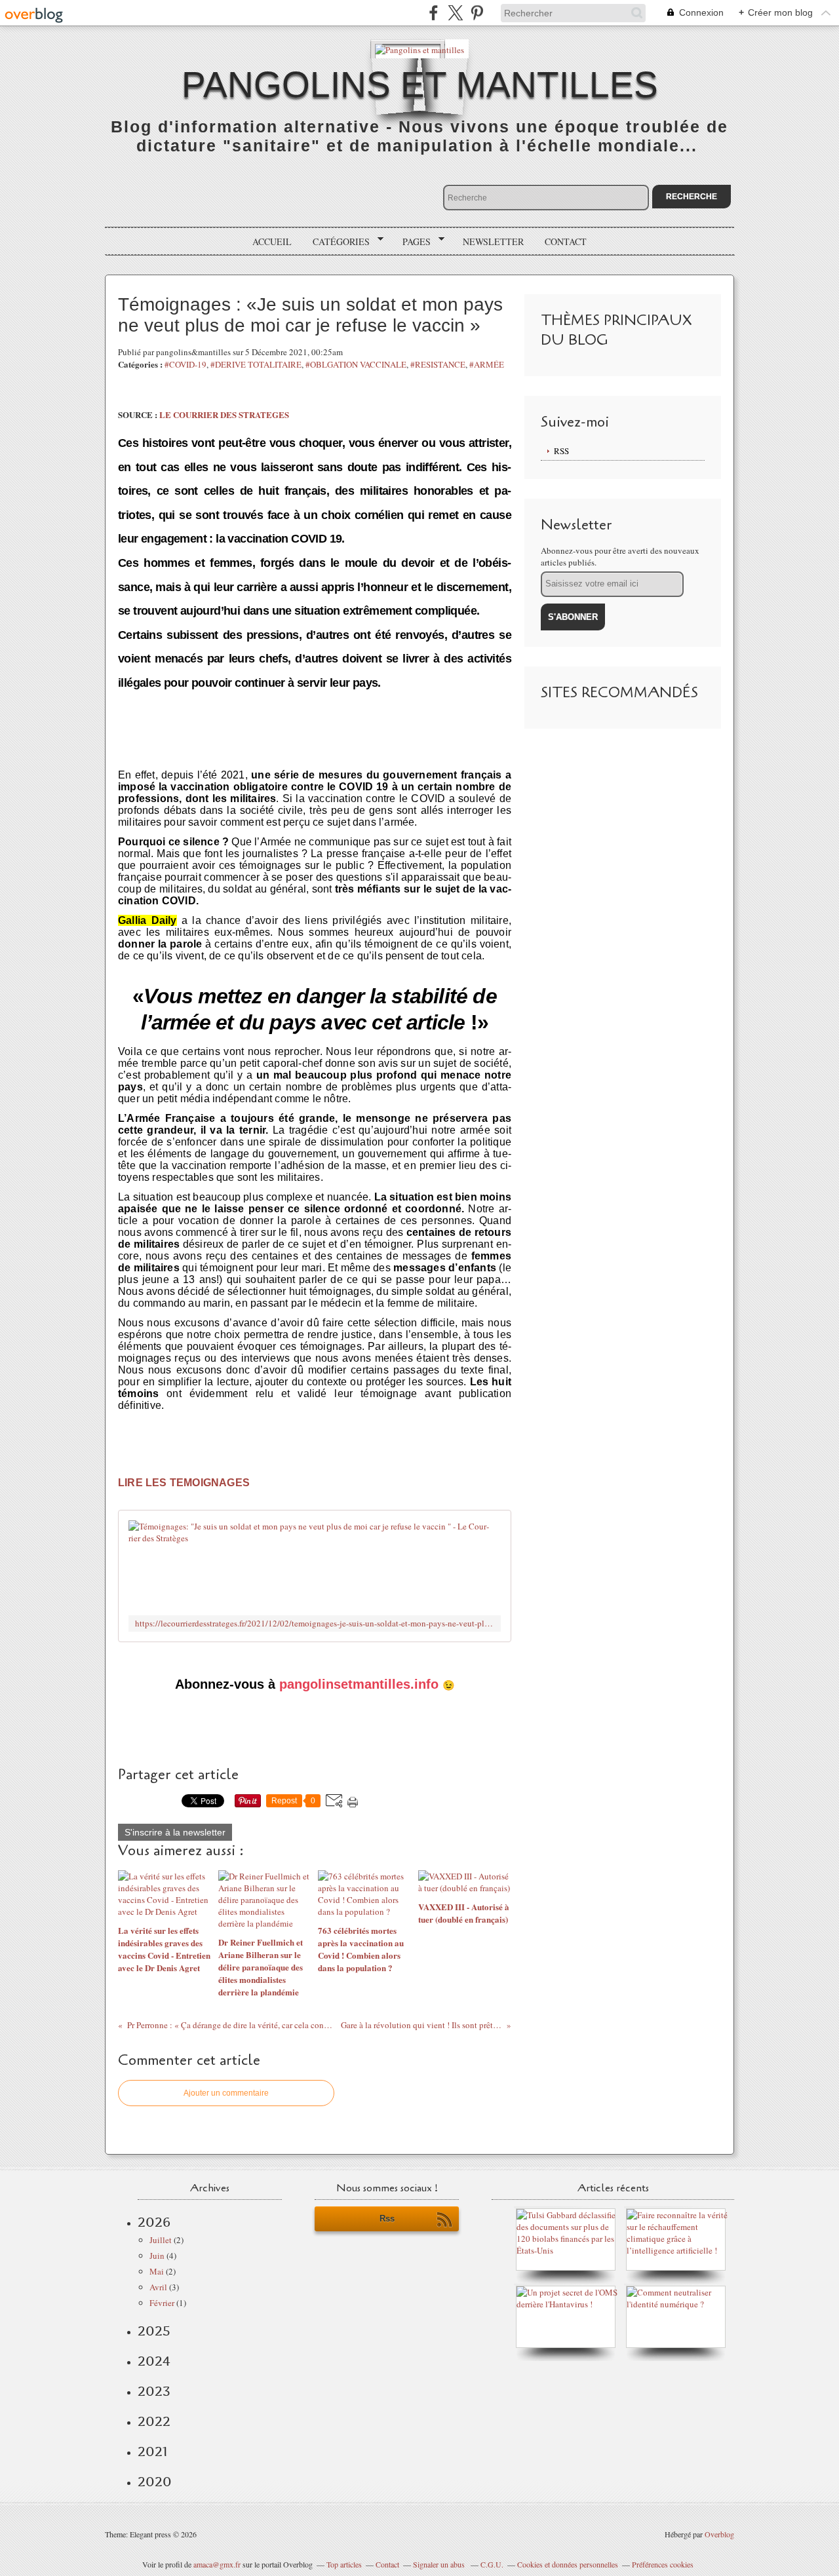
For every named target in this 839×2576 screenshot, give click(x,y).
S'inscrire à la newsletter (175, 1832)
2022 (154, 2421)
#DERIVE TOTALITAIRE (256, 364)
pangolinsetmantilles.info (359, 1684)
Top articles (344, 2564)
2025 (154, 2331)
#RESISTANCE (438, 364)
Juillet (161, 2240)
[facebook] (434, 13)
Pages (412, 242)
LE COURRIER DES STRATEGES (223, 414)
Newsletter (493, 241)
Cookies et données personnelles (568, 2564)
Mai (157, 2271)
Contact (566, 241)
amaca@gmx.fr (217, 2564)
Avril (158, 2287)
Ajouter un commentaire (226, 2093)
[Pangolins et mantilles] (419, 49)
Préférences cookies (663, 2564)
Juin (157, 2256)
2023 (154, 2391)
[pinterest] (477, 13)
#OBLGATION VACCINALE (356, 364)
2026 (154, 2222)
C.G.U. (492, 2564)
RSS (561, 451)
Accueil (272, 241)
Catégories (337, 242)
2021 (152, 2451)
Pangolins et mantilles (420, 85)
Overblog (719, 2534)
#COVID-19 (185, 364)
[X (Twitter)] (455, 13)
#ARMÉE (487, 364)
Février (162, 2303)
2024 (154, 2361)
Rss (387, 2219)
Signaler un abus (440, 2564)
